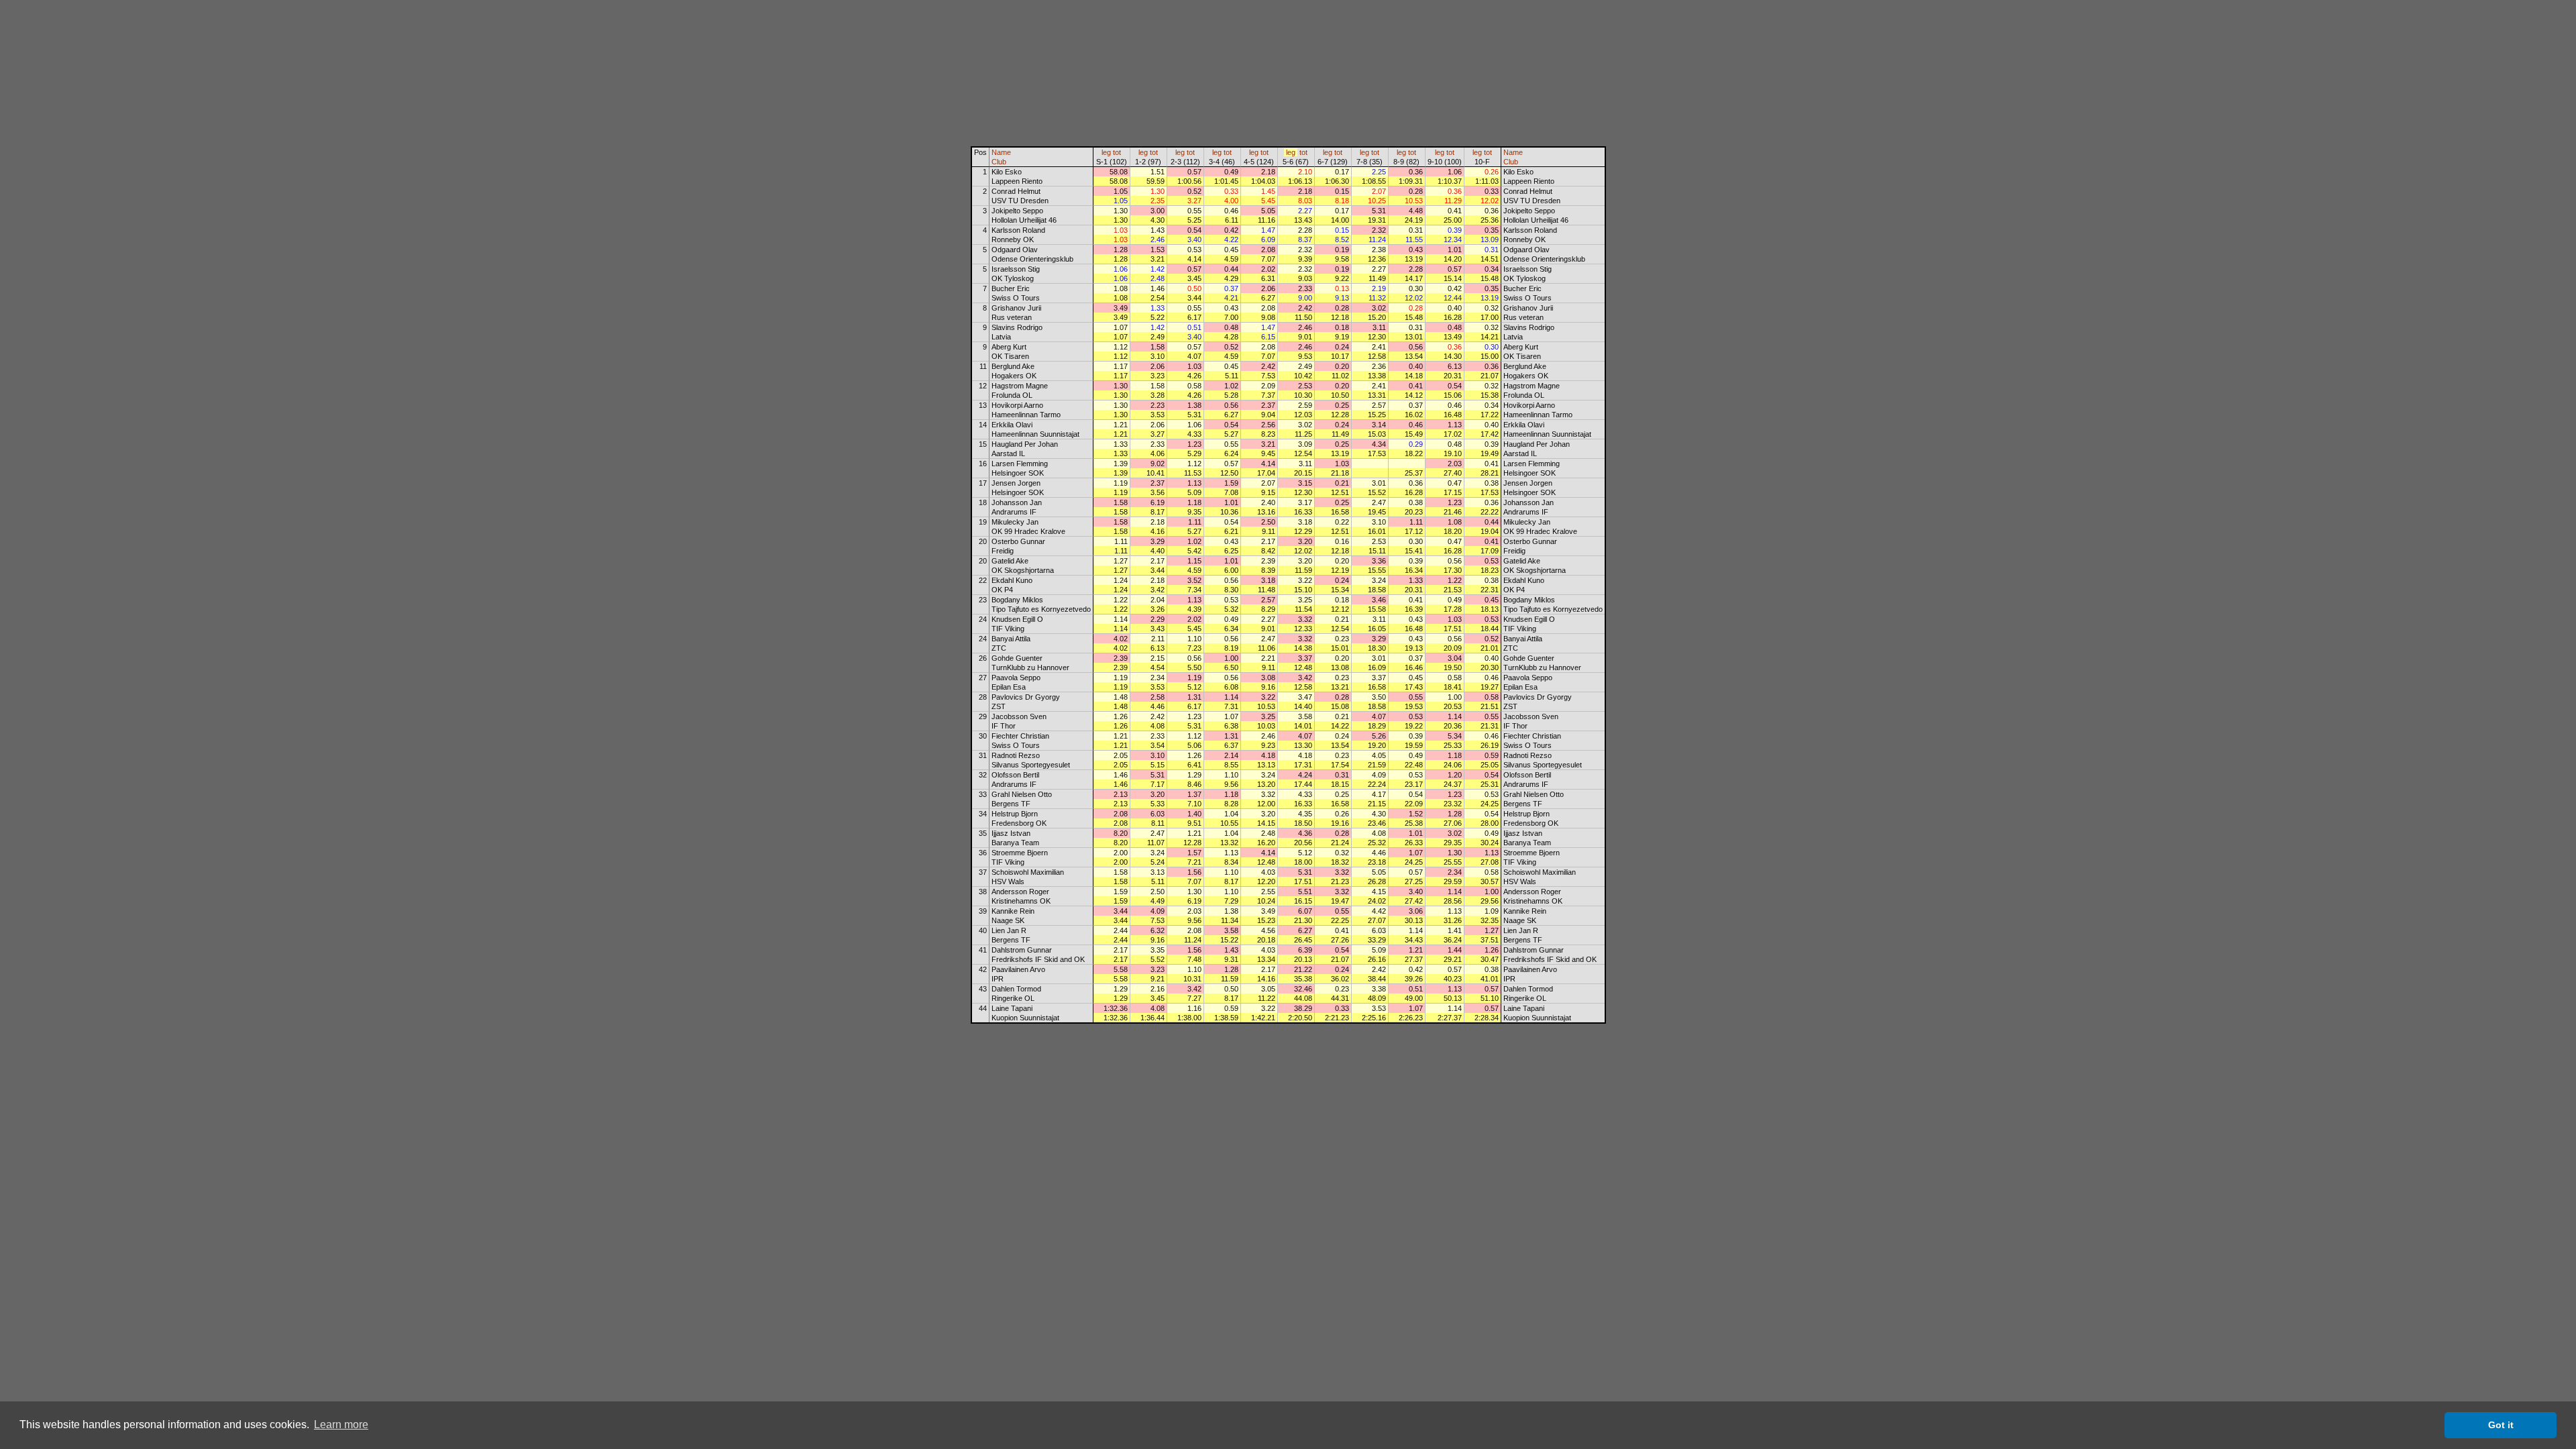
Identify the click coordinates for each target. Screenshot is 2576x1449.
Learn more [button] (341, 1425)
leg (1106, 152)
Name (1001, 152)
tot (1117, 152)
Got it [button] (2501, 1425)
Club (999, 162)
